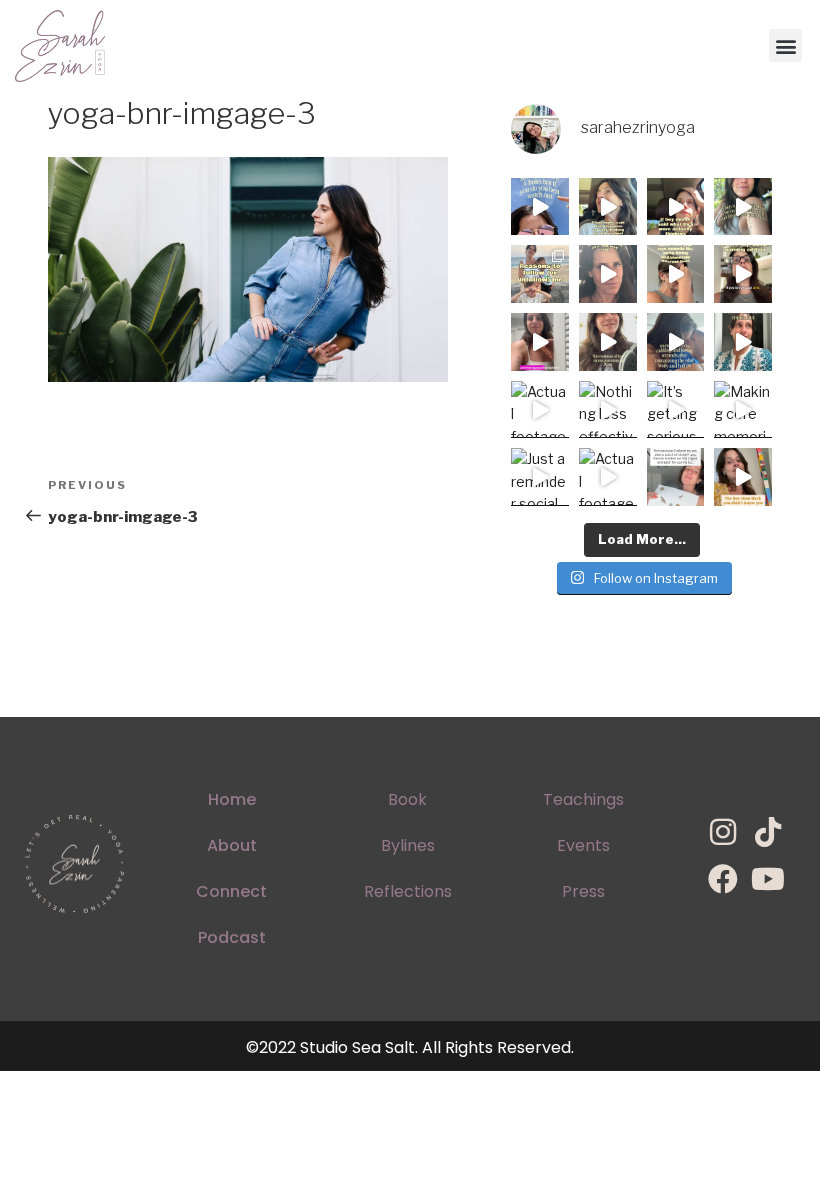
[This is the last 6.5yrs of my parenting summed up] (608, 342)
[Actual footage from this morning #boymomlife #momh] (540, 410)
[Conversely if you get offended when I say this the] (540, 207)
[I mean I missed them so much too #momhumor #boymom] (608, 207)
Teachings (583, 799)
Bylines (408, 845)
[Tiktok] (768, 832)
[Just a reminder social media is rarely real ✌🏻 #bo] (540, 477)
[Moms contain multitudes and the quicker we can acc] (540, 274)
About (232, 845)
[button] (785, 45)
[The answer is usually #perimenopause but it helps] (540, 342)
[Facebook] (723, 879)
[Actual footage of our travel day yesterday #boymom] (608, 477)
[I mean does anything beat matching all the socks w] (676, 477)
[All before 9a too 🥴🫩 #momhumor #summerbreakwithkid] (743, 274)
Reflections (408, 891)
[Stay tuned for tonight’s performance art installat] (743, 477)
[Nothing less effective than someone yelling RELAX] (608, 410)
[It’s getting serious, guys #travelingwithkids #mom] (676, 410)
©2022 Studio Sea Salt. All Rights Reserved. (410, 1047)
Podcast (232, 937)
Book (407, 799)
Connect (231, 891)
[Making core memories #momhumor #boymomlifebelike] (743, 410)
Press (583, 891)
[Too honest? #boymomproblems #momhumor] (676, 207)
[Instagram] (723, 832)
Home (232, 799)
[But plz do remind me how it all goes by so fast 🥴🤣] (676, 274)
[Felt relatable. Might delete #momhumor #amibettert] (608, 274)
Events (583, 845)
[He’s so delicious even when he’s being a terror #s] (676, 342)
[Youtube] (768, 879)
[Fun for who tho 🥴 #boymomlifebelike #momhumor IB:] (743, 342)
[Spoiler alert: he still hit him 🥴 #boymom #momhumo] (743, 207)
